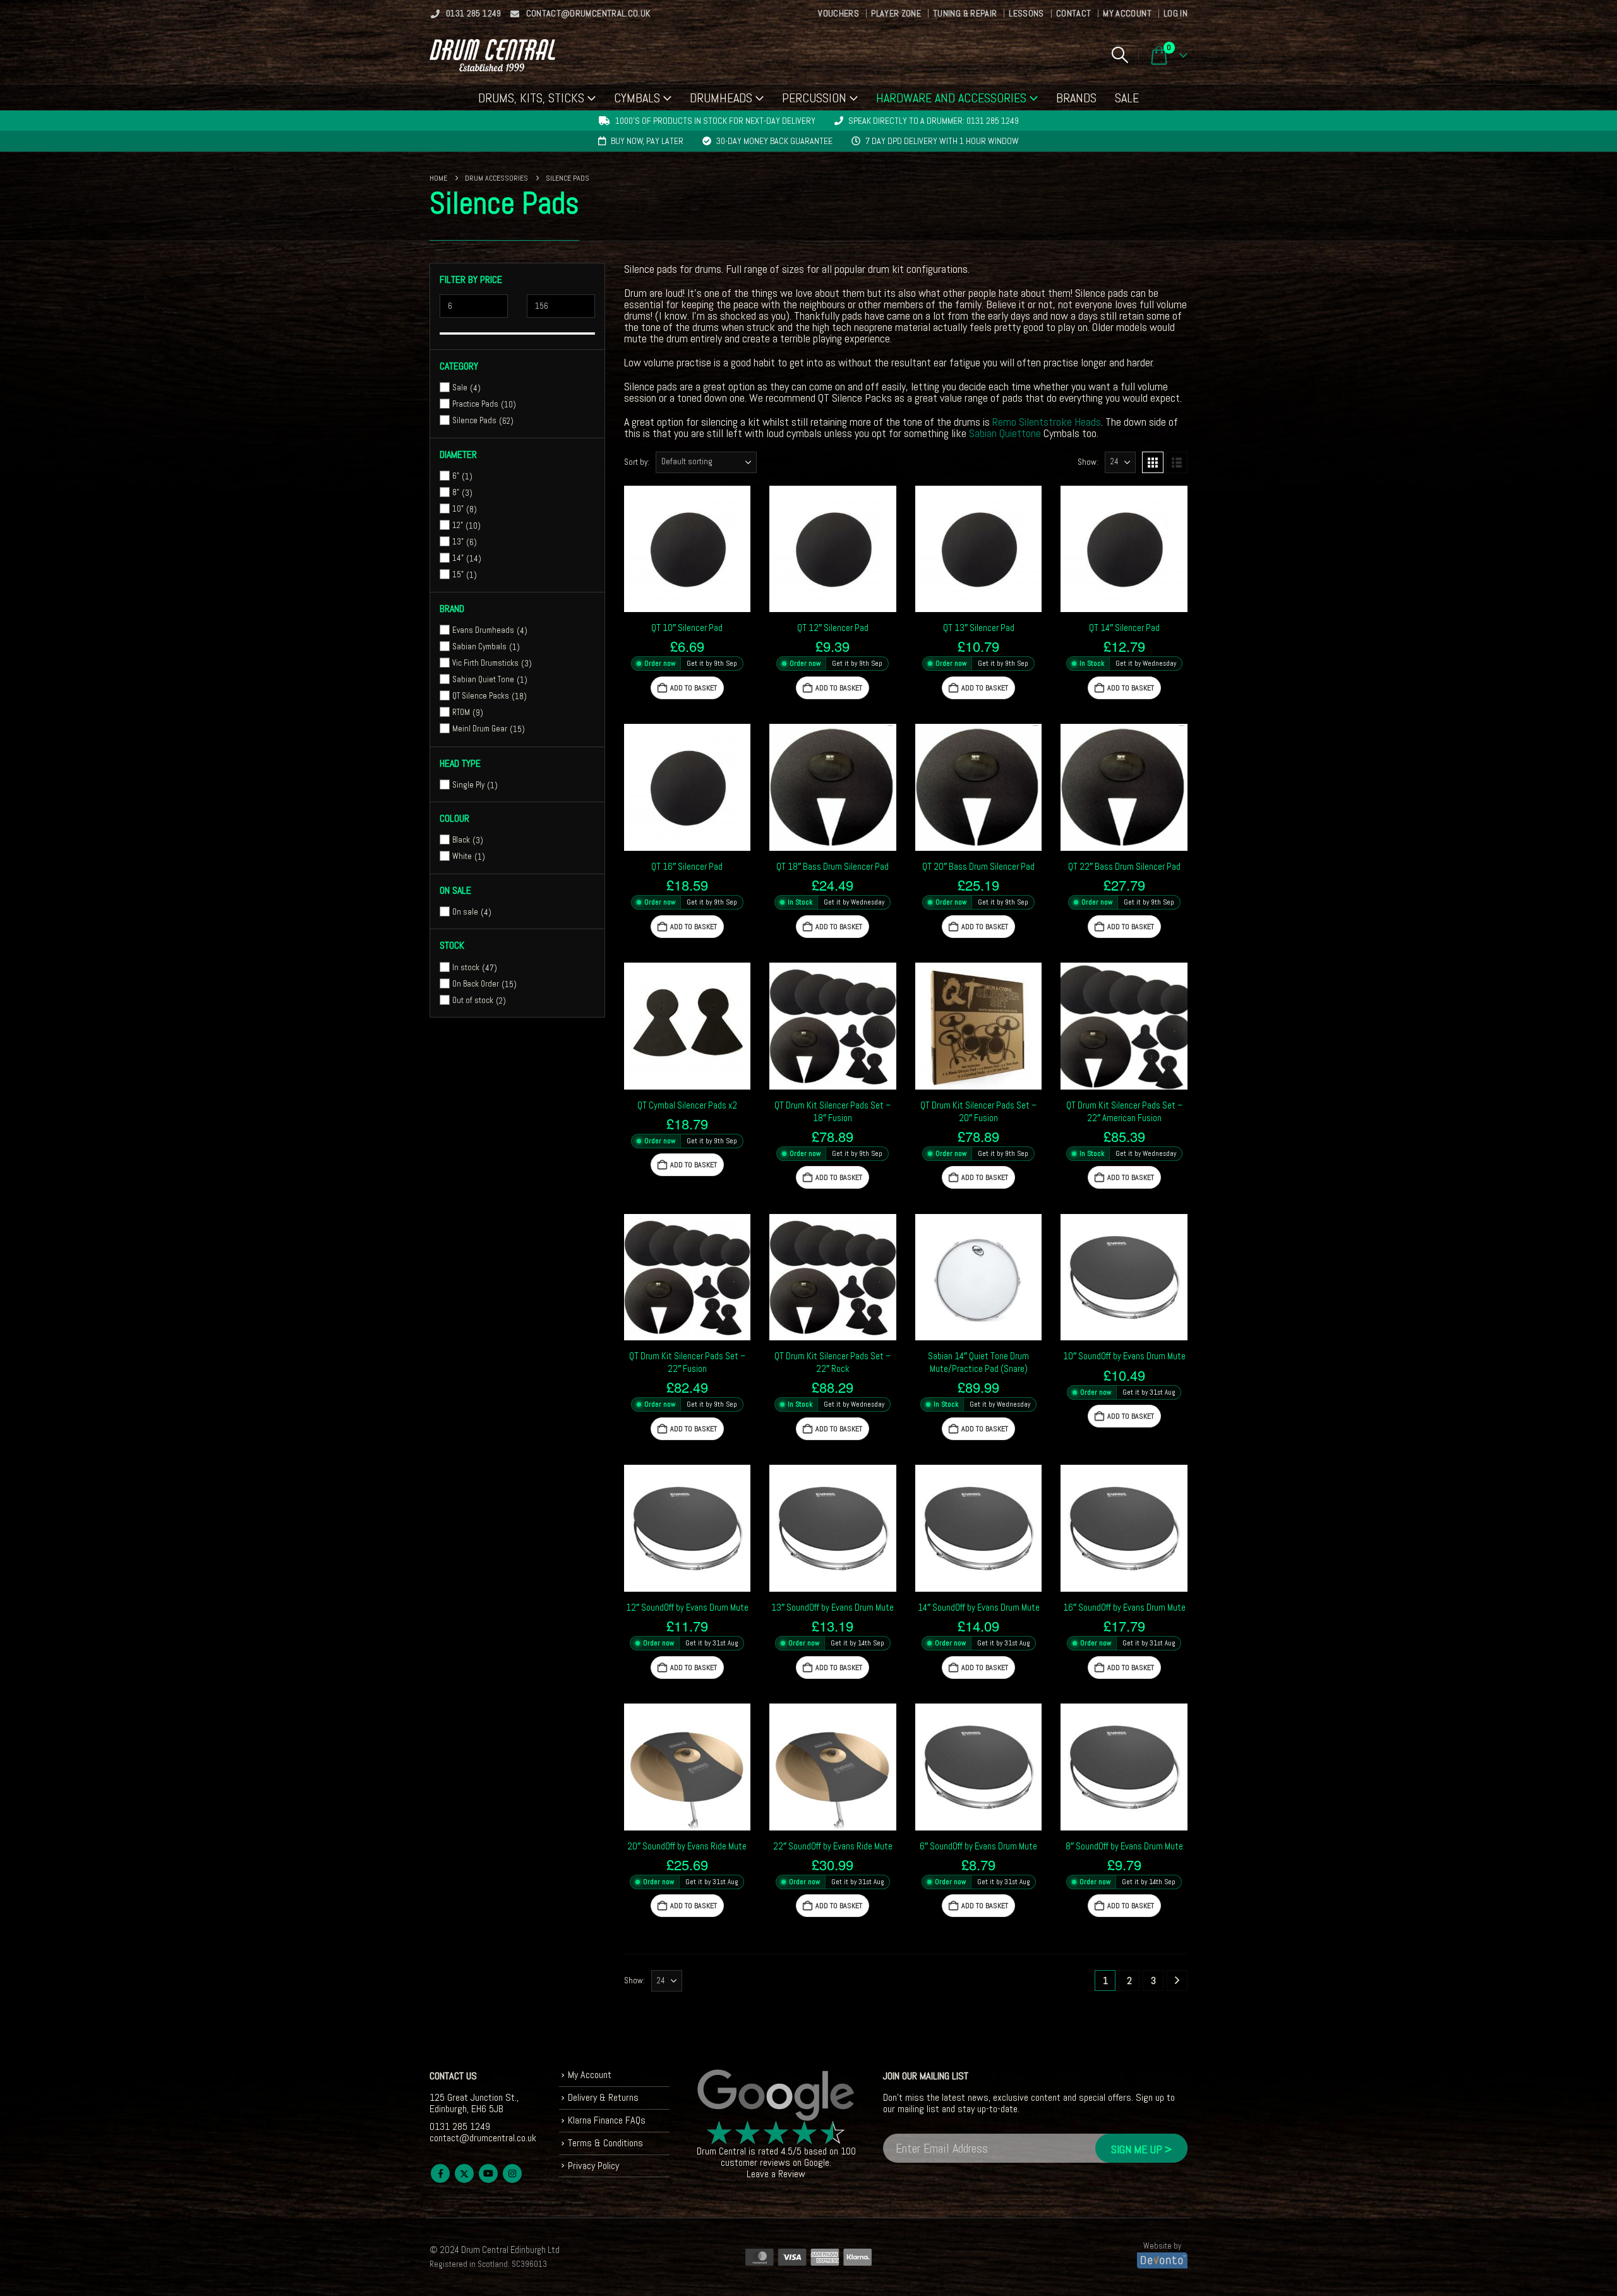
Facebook (440, 2173)
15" (458, 574)
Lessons (1026, 13)
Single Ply (468, 785)
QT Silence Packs (481, 696)
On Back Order (476, 983)
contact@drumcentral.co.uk (588, 13)
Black (461, 840)
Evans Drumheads (483, 630)
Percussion (814, 98)
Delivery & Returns (603, 2097)
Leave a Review (776, 2174)
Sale (1127, 98)
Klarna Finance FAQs (607, 2120)
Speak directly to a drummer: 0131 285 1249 (934, 121)
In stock (466, 967)
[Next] (1177, 1980)
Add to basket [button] (694, 688)
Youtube (488, 2173)
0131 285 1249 (474, 13)
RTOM (461, 712)
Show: (1088, 462)
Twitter (464, 2173)
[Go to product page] (688, 549)
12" (458, 525)
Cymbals (637, 98)
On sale (465, 912)
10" (458, 509)
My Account (1127, 13)
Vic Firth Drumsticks (485, 663)
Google (817, 2162)
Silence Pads (474, 420)
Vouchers (839, 13)
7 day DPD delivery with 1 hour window (942, 141)
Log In (1175, 13)
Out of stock (473, 1000)
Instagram (512, 2173)
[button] (1120, 55)
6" (456, 476)
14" (458, 558)
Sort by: (637, 462)
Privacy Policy (593, 2166)
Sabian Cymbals (479, 646)
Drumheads (721, 98)
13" (458, 542)
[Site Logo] (492, 55)
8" (456, 492)
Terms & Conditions (605, 2143)
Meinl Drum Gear (480, 729)
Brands (1076, 98)
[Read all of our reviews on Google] (776, 2096)
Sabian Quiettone (1005, 433)
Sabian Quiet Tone (483, 679)
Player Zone (896, 13)
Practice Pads (475, 404)
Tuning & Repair (965, 13)
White (462, 856)
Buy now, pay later (647, 141)
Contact (1073, 13)
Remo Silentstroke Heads (1047, 422)
